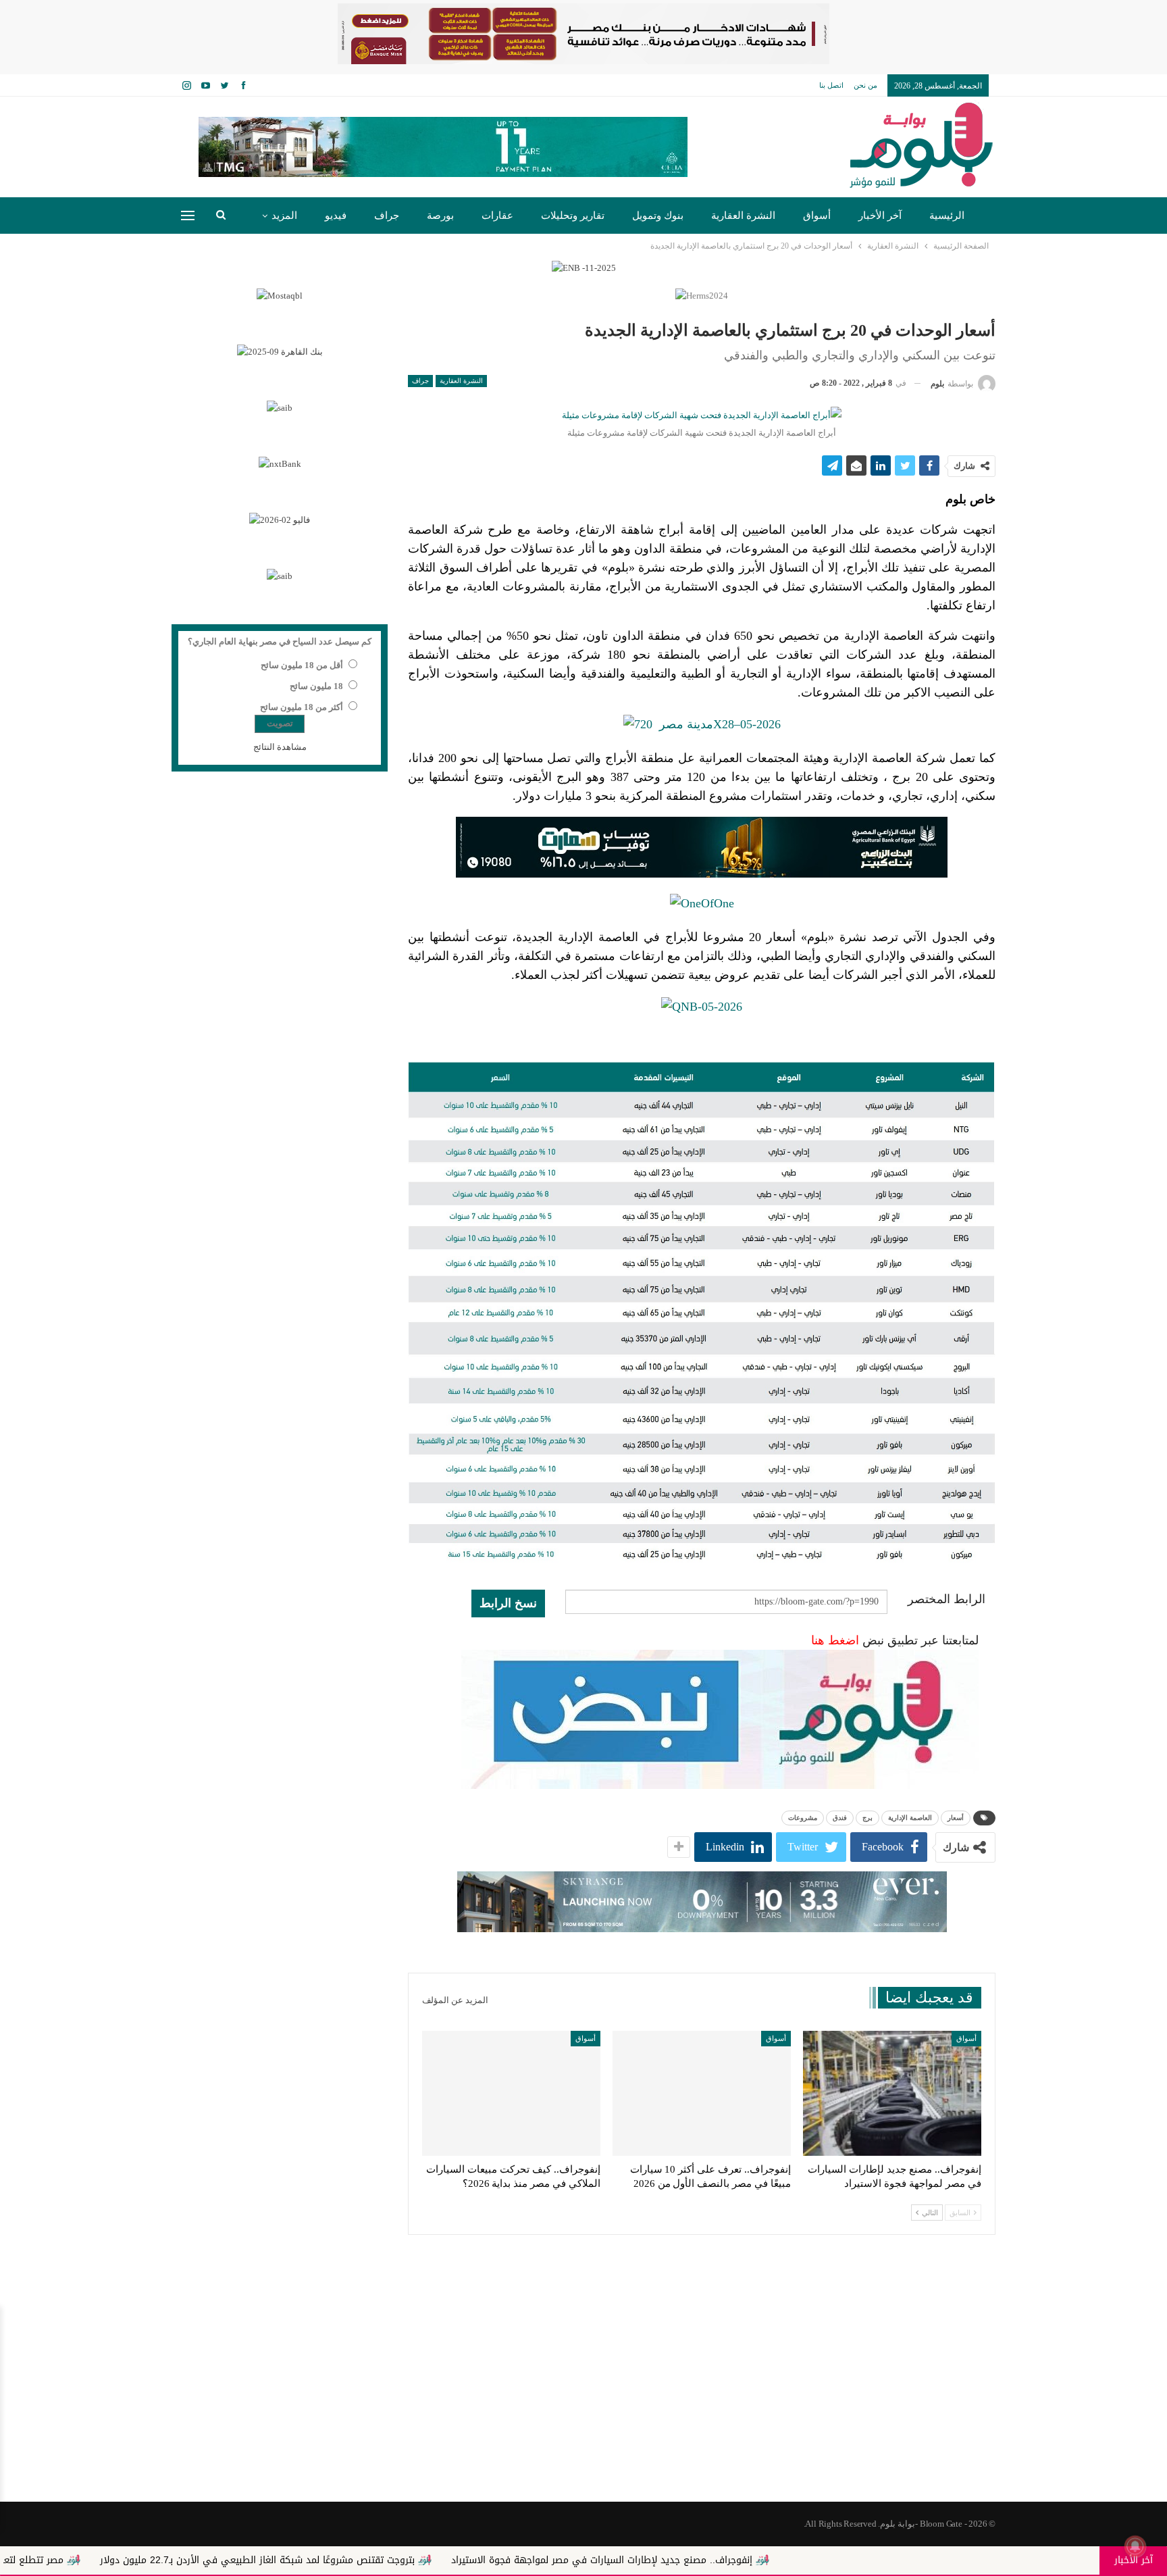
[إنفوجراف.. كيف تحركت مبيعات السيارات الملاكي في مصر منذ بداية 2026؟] (511, 2093)
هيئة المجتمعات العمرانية (761, 758)
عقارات (497, 216)
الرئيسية (947, 216)
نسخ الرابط (508, 1603)
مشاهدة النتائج (280, 747)
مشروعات (803, 1818)
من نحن (865, 85)
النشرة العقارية (743, 216)
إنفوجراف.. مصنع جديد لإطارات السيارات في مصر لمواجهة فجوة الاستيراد (712, 2560)
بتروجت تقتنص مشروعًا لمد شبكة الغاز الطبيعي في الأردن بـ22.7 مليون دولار (368, 2560)
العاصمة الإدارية (910, 1818)
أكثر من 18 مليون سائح (302, 707)
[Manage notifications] (1135, 2546)
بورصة (440, 216)
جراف (387, 216)
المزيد (284, 216)
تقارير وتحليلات (573, 216)
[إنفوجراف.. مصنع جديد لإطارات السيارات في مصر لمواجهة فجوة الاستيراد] (892, 2093)
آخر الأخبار (880, 216)
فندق (840, 1818)
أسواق (817, 216)
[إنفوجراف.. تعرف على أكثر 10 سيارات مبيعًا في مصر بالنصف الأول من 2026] (702, 2093)
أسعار (956, 1818)
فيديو (336, 216)
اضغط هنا (835, 1640)
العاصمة (428, 530)
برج (867, 1818)
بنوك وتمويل (658, 216)
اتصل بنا (831, 85)
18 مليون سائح (316, 686)
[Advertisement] (583, 2394)
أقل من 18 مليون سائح (302, 665)
